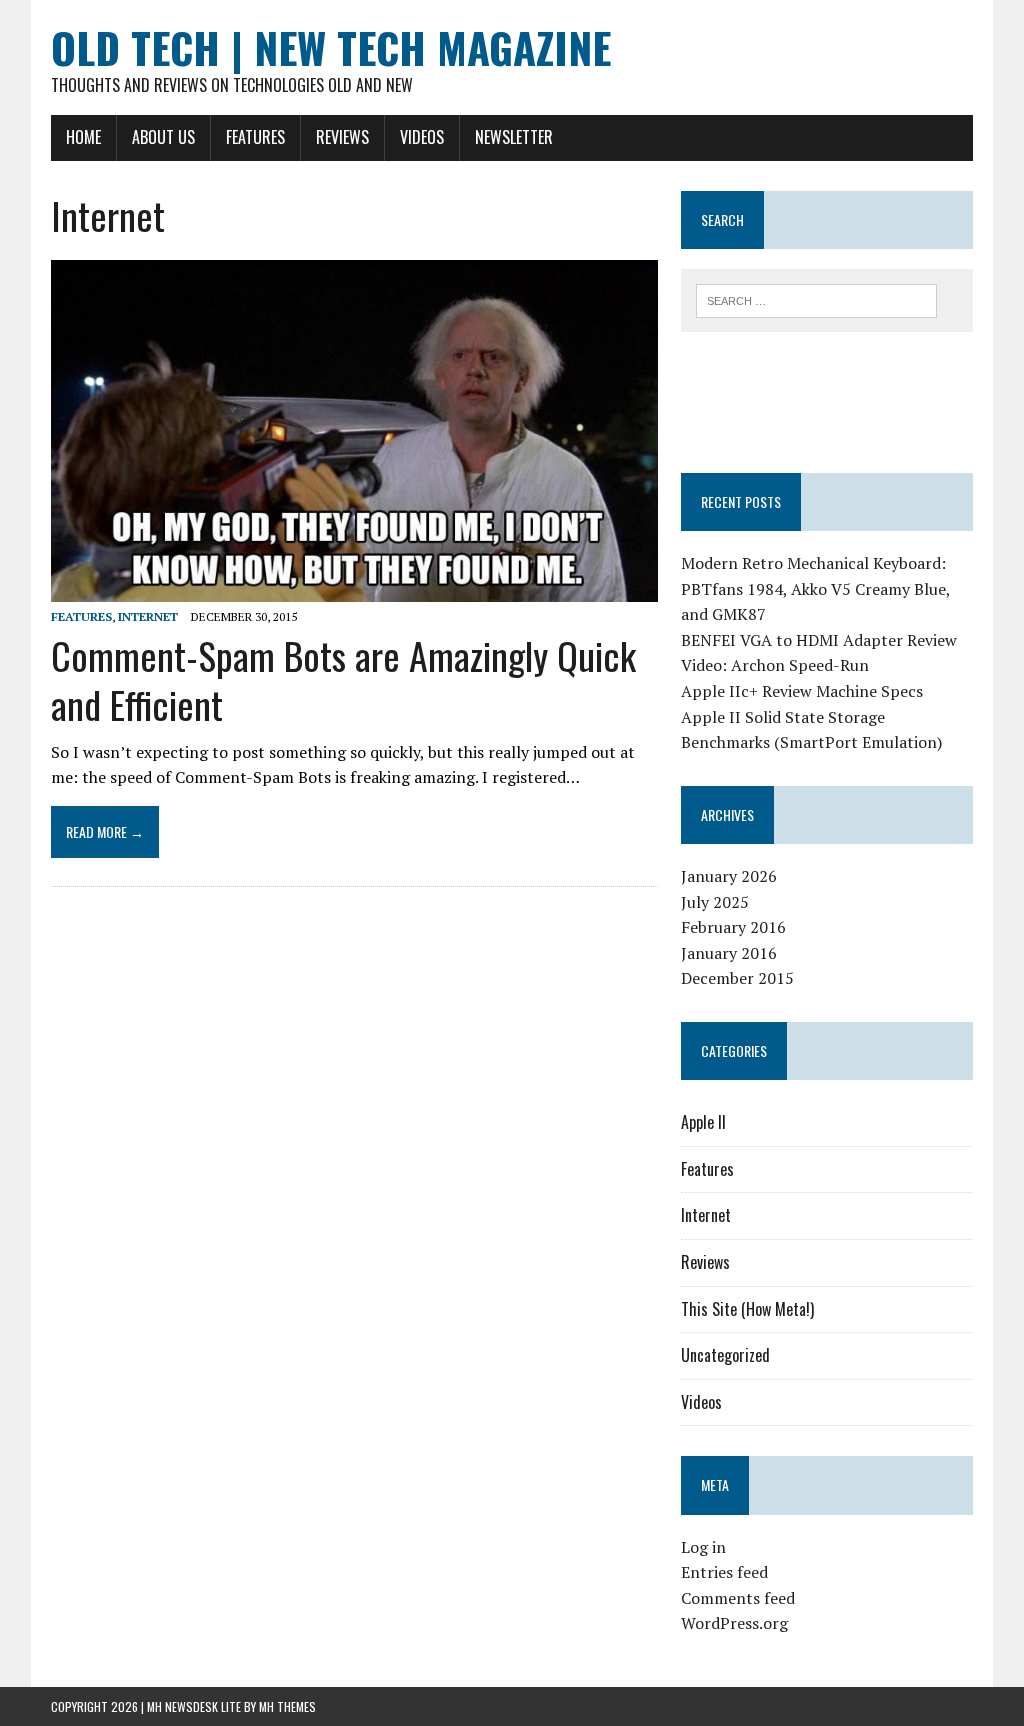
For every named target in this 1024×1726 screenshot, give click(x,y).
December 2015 (737, 978)
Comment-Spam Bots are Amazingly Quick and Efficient (343, 679)
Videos (422, 137)
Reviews (342, 137)
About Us (163, 137)
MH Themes (287, 1706)
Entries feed (724, 1572)
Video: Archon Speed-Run (775, 665)
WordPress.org (734, 1623)
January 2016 (729, 953)
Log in (703, 1547)
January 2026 (729, 876)
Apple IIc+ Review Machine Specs (802, 691)
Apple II (703, 1122)
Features (255, 137)
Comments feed (738, 1598)
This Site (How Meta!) (747, 1309)
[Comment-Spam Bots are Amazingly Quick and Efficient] (354, 588)
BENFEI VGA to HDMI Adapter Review (819, 640)
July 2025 (715, 902)
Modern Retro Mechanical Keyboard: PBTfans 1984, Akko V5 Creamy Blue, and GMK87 (815, 588)
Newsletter (514, 137)
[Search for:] (817, 299)
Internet (148, 616)
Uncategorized (725, 1355)
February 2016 (733, 927)
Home (83, 137)
